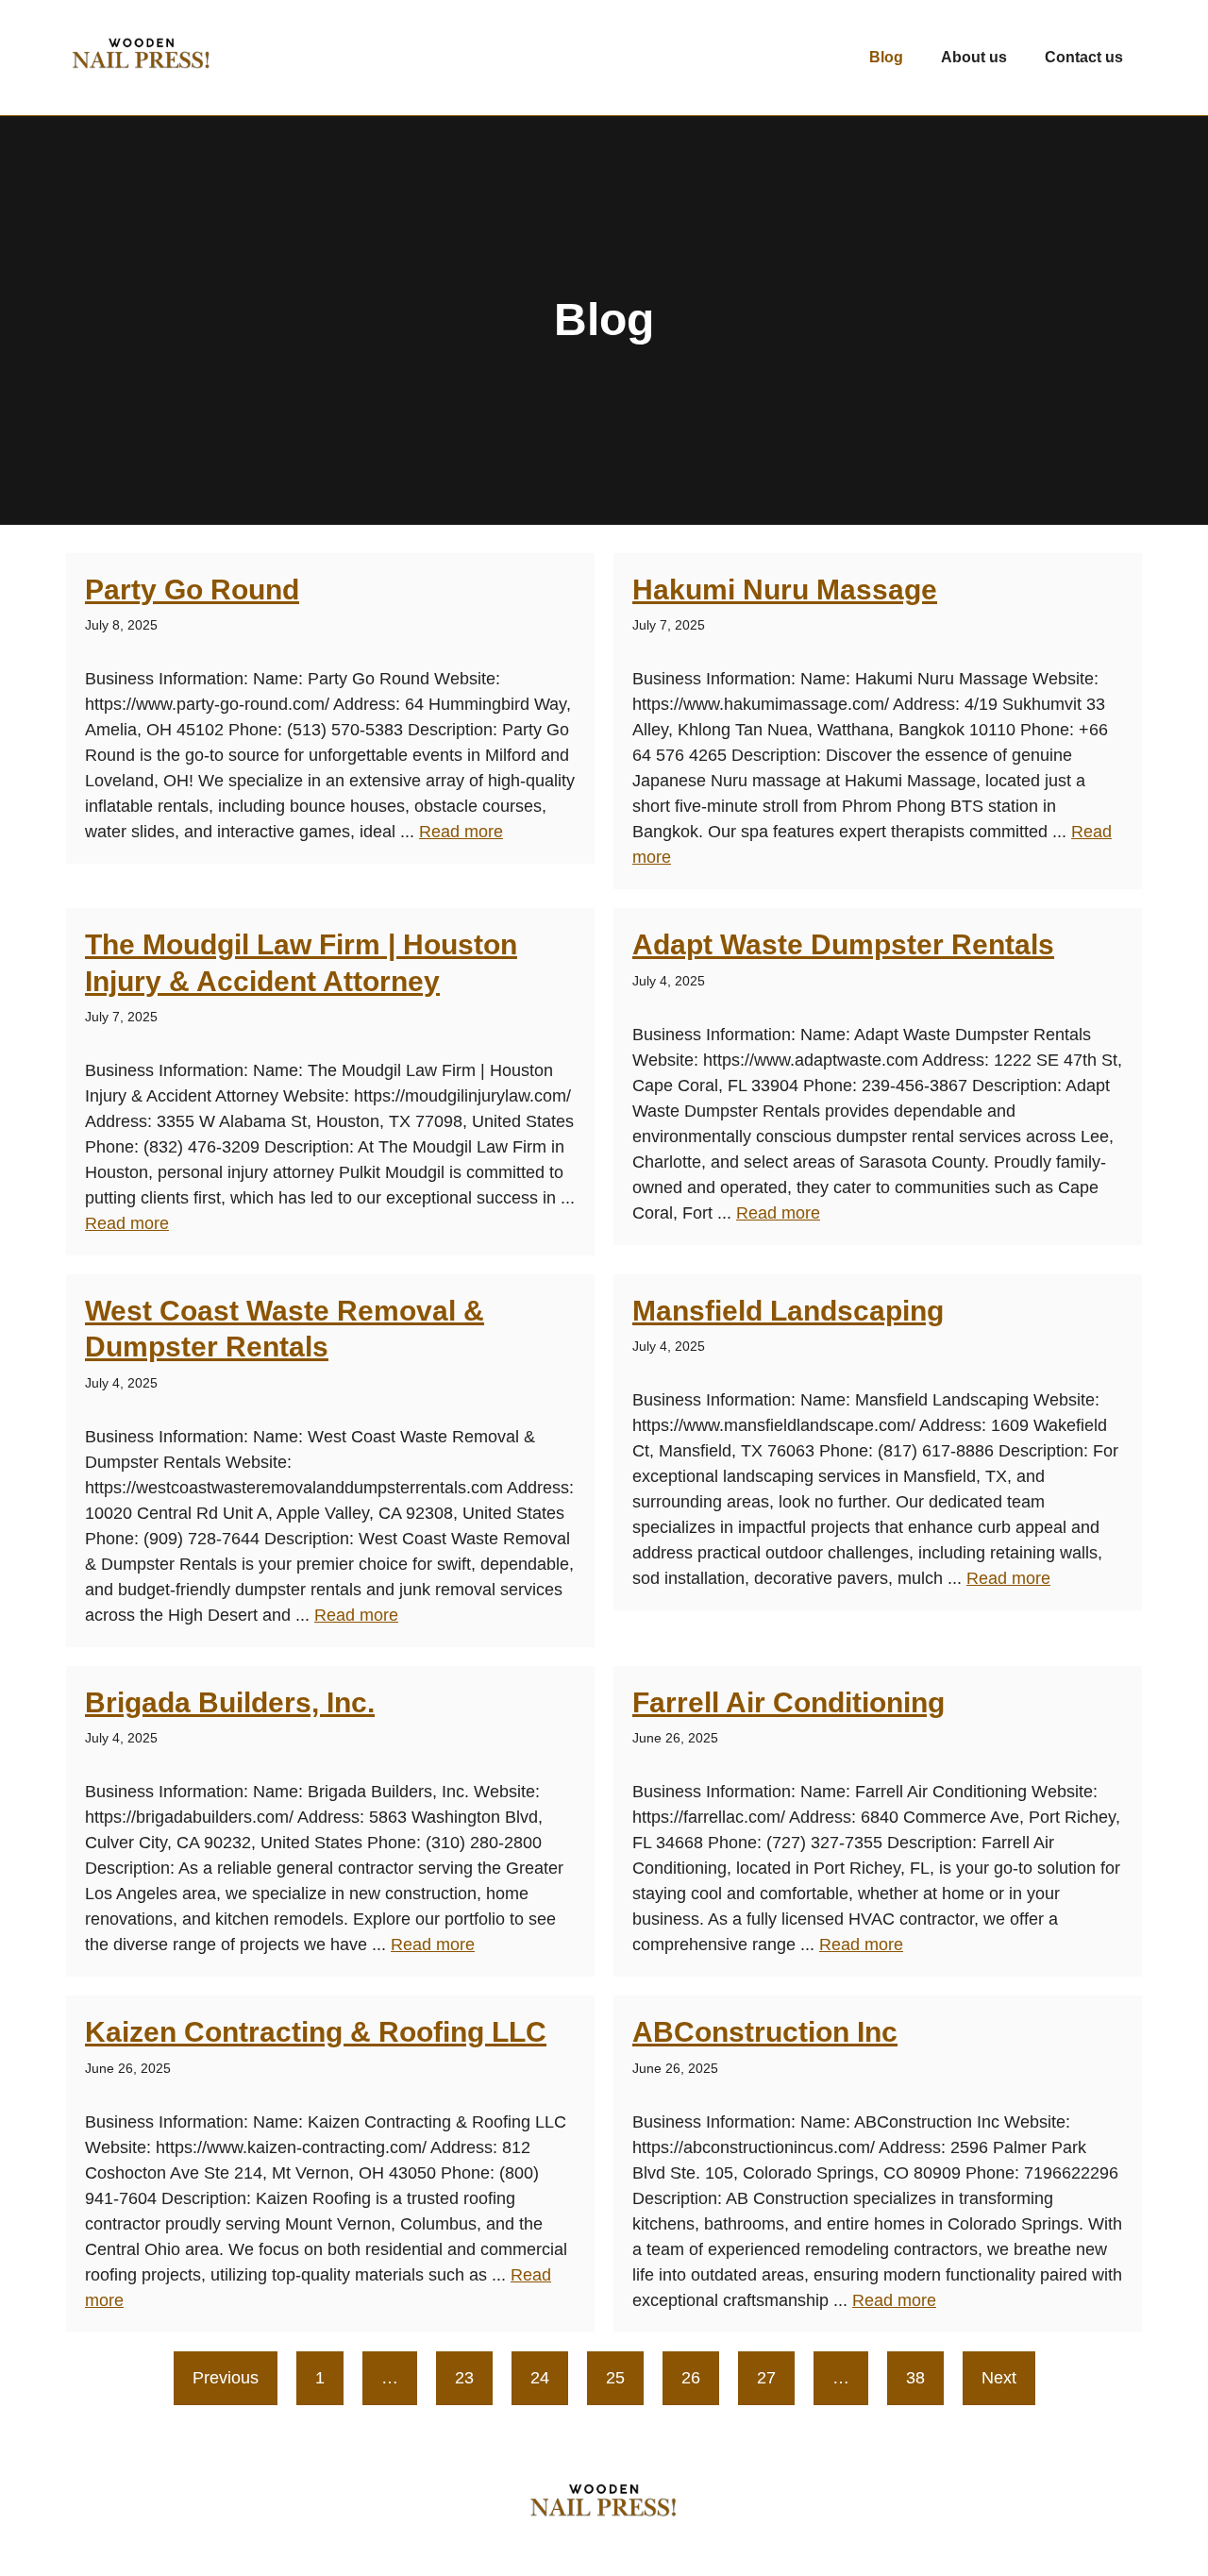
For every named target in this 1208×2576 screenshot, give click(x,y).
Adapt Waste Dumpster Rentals (843, 944)
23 (464, 2378)
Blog (886, 57)
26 (691, 2378)
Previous (226, 2378)
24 (540, 2378)
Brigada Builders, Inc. (230, 1702)
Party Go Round (192, 589)
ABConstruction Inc (765, 2032)
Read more (461, 832)
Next (999, 2378)
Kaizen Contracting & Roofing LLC (316, 2032)
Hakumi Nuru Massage (785, 589)
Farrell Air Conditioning (789, 1702)
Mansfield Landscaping (788, 1311)
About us (974, 57)
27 (766, 2378)
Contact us (1084, 57)
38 (915, 2378)
